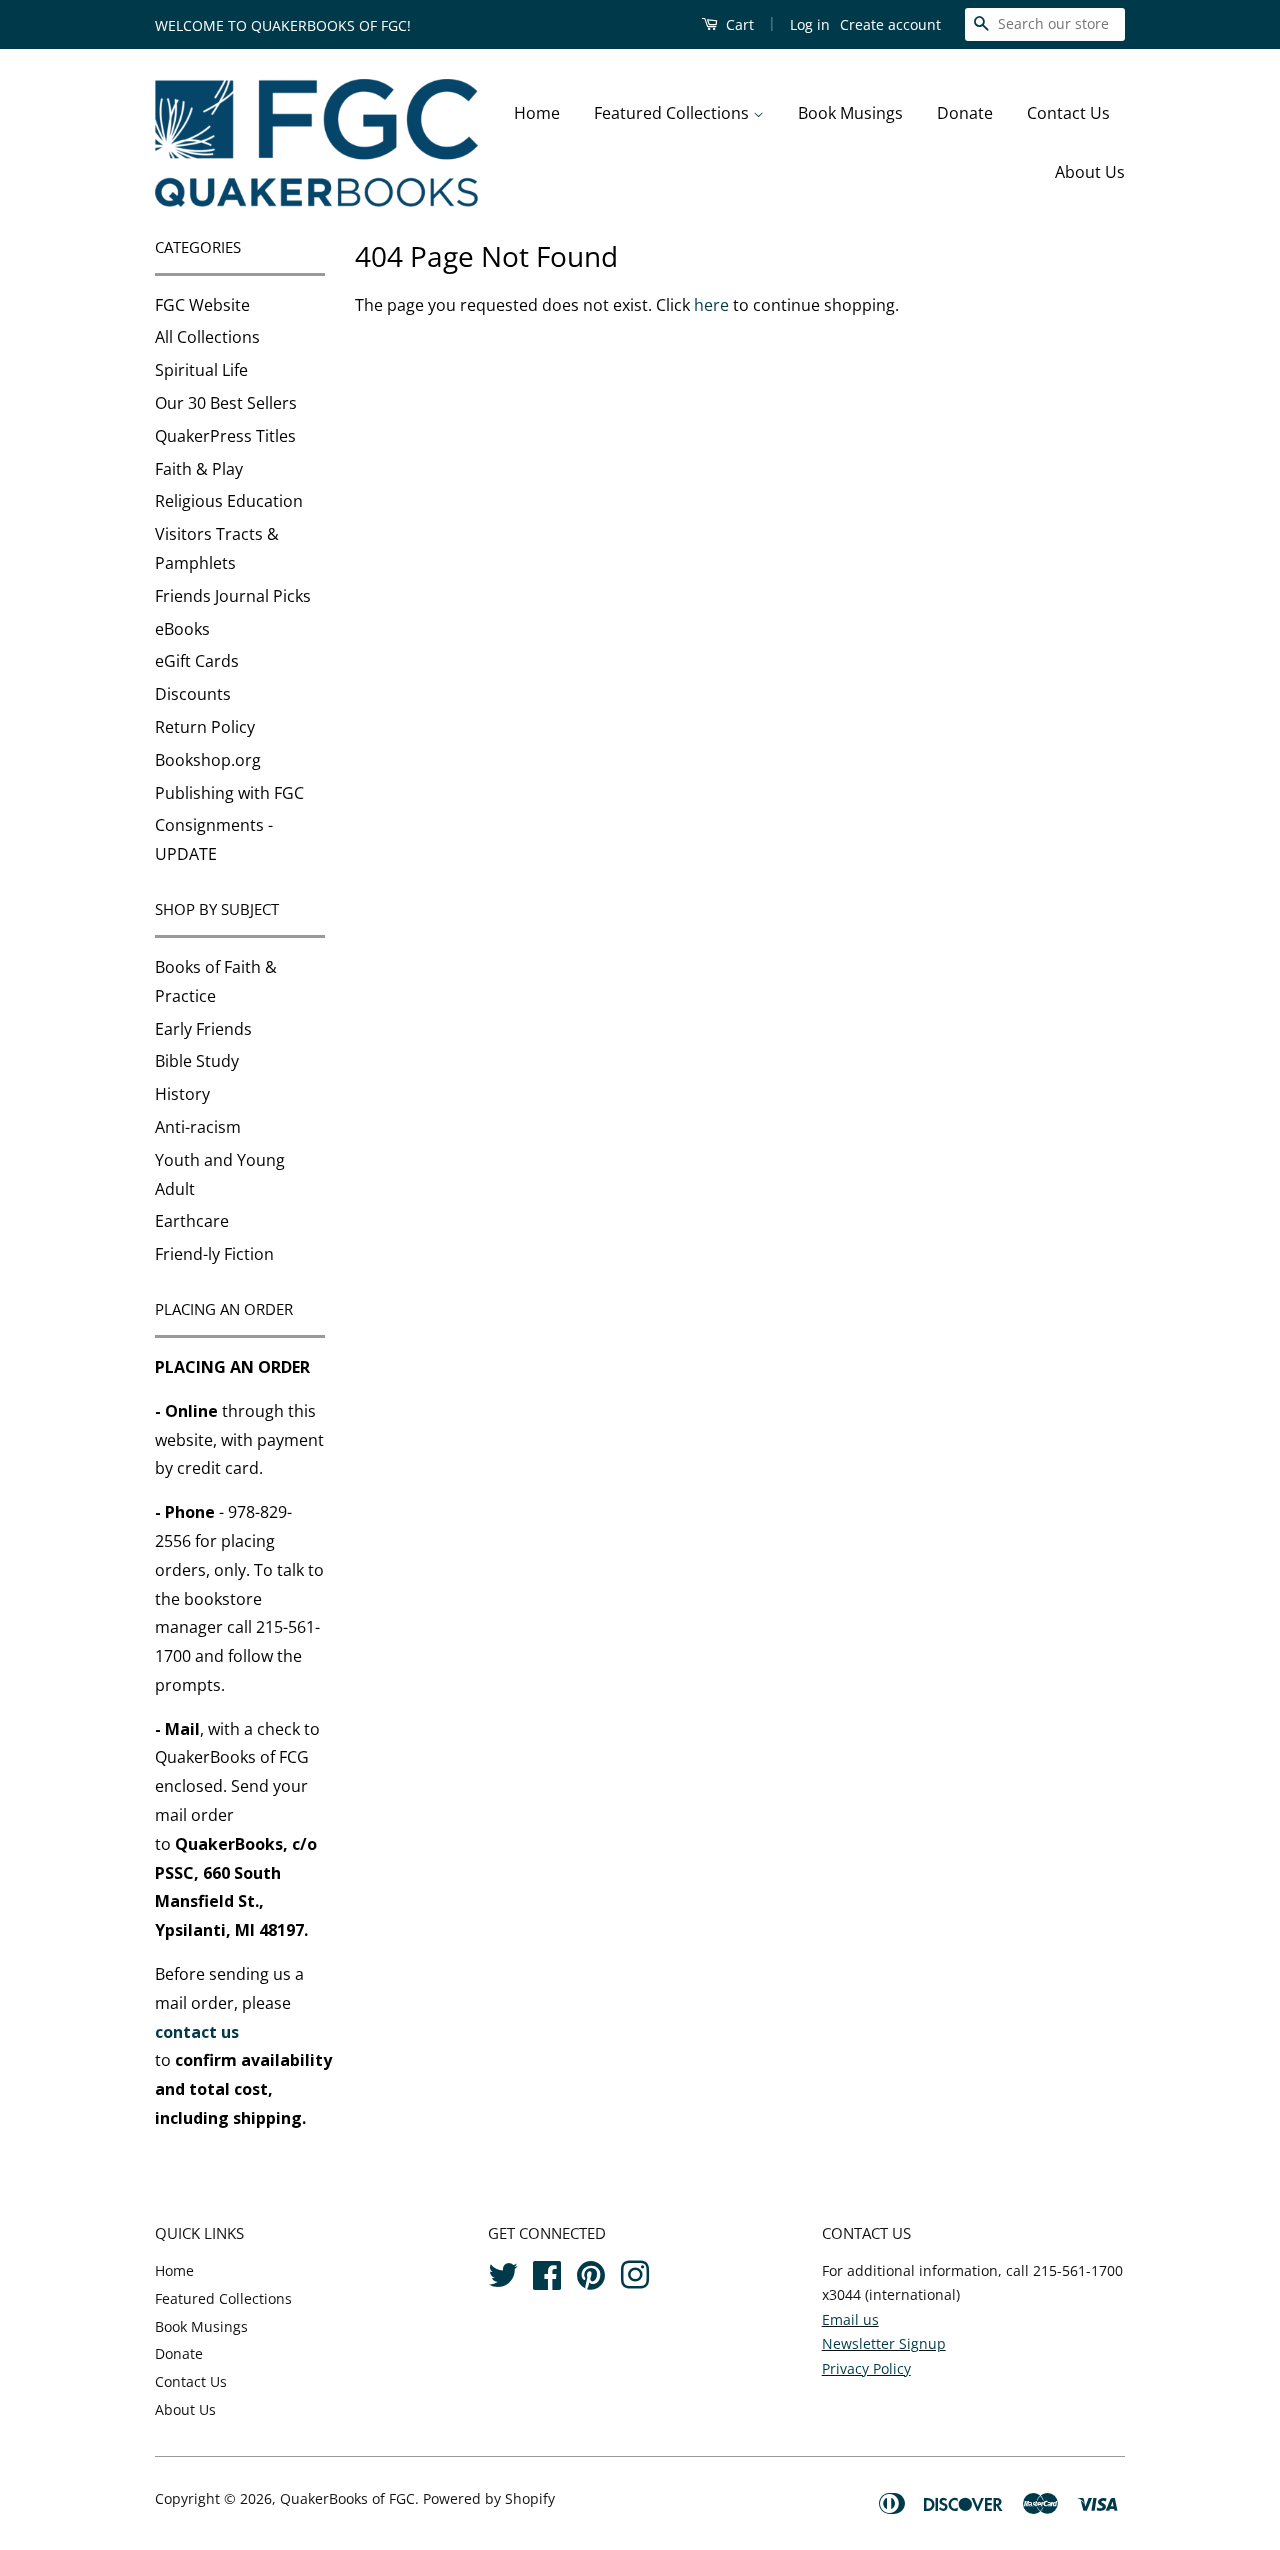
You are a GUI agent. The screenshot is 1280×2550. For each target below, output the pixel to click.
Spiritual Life (201, 370)
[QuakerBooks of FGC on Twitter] (503, 2271)
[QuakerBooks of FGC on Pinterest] (591, 2271)
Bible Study (197, 1061)
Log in (810, 24)
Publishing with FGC (229, 793)
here (711, 305)
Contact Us (1068, 113)
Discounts (193, 694)
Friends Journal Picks (233, 596)
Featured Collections (673, 113)
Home (537, 113)
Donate (965, 113)
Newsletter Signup (884, 2343)
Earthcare (192, 1221)
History (182, 1094)
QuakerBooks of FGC (347, 2498)
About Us (1090, 172)
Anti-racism (198, 1127)
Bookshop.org (208, 760)
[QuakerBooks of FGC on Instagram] (635, 2271)
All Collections (207, 337)
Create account (890, 24)
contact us (197, 2032)
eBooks (182, 629)
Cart (738, 24)
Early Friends (203, 1029)
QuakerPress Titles (225, 436)
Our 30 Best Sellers (226, 403)
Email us (850, 2319)
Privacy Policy (866, 2368)
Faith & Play (199, 469)
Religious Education (229, 501)
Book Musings (850, 113)
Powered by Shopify (489, 2498)
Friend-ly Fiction (214, 1254)
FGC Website (202, 305)
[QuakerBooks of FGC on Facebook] (547, 2271)
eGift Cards (197, 661)
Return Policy (205, 727)
